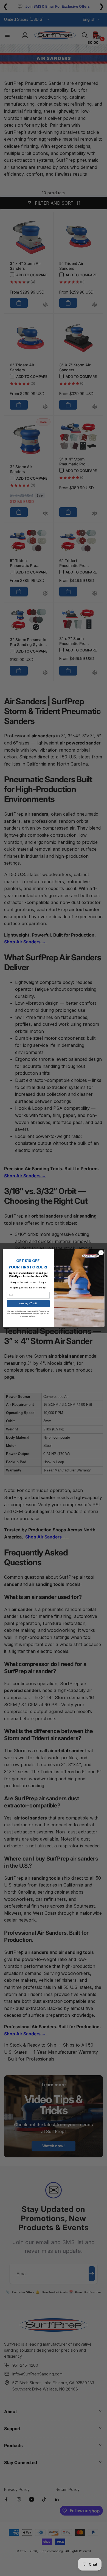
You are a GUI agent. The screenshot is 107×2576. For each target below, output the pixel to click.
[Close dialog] (101, 1252)
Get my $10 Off (28, 1303)
